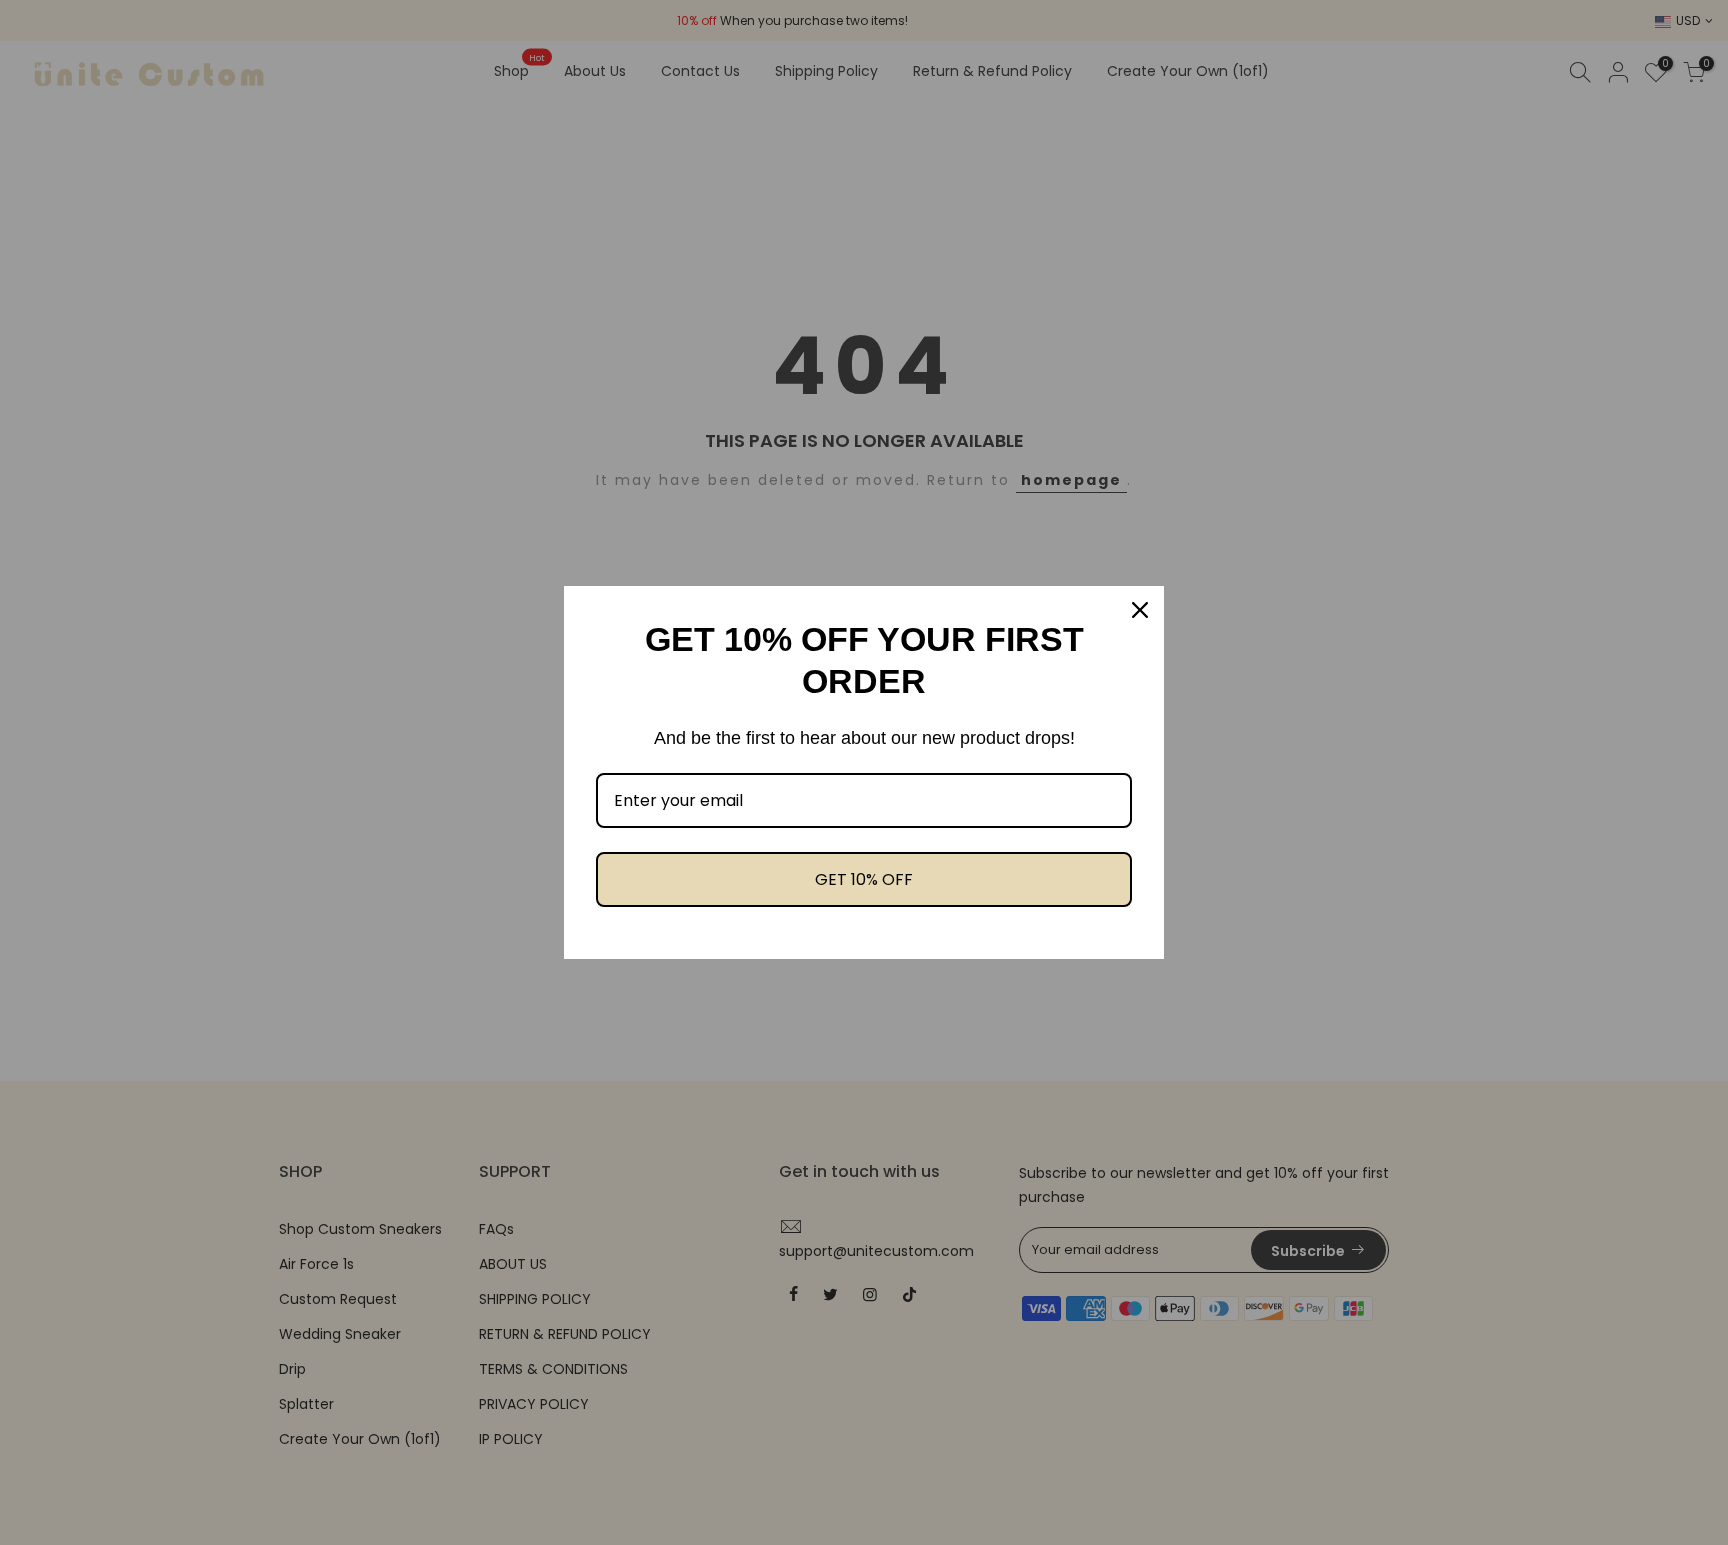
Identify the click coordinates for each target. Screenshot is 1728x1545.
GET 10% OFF (864, 879)
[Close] (1140, 610)
